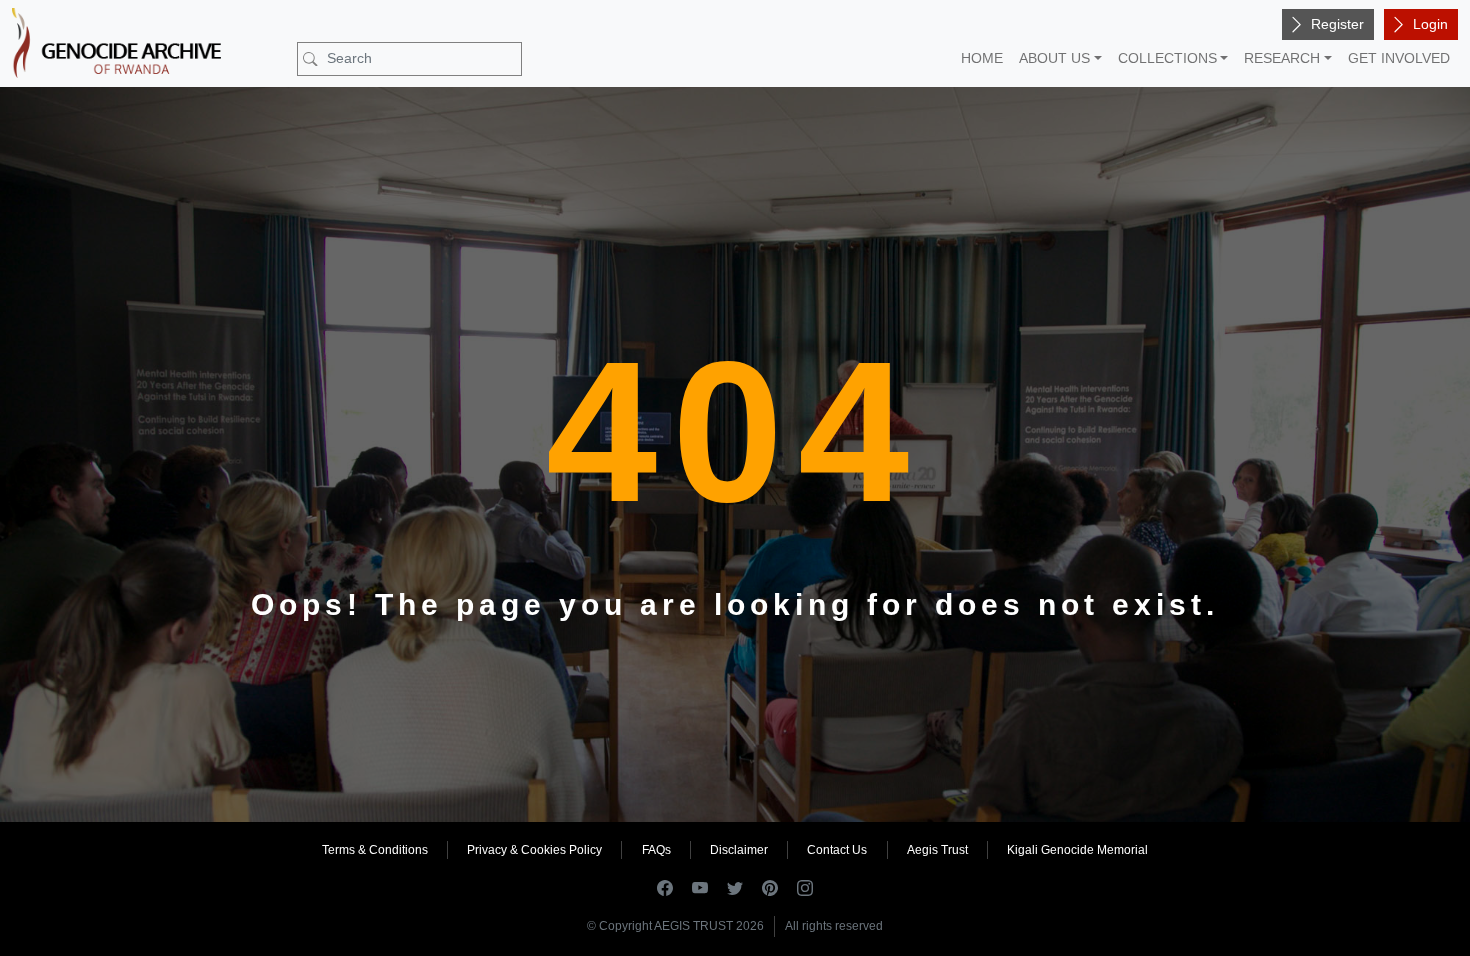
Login (1430, 24)
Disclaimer (739, 850)
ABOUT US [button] (1054, 58)
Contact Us (837, 850)
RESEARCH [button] (1282, 58)
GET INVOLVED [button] (1399, 58)
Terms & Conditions (375, 850)
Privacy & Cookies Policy (534, 850)
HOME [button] (982, 58)
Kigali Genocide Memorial (1077, 850)
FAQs (656, 850)
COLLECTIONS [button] (1167, 58)
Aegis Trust (937, 850)
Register (1337, 24)
